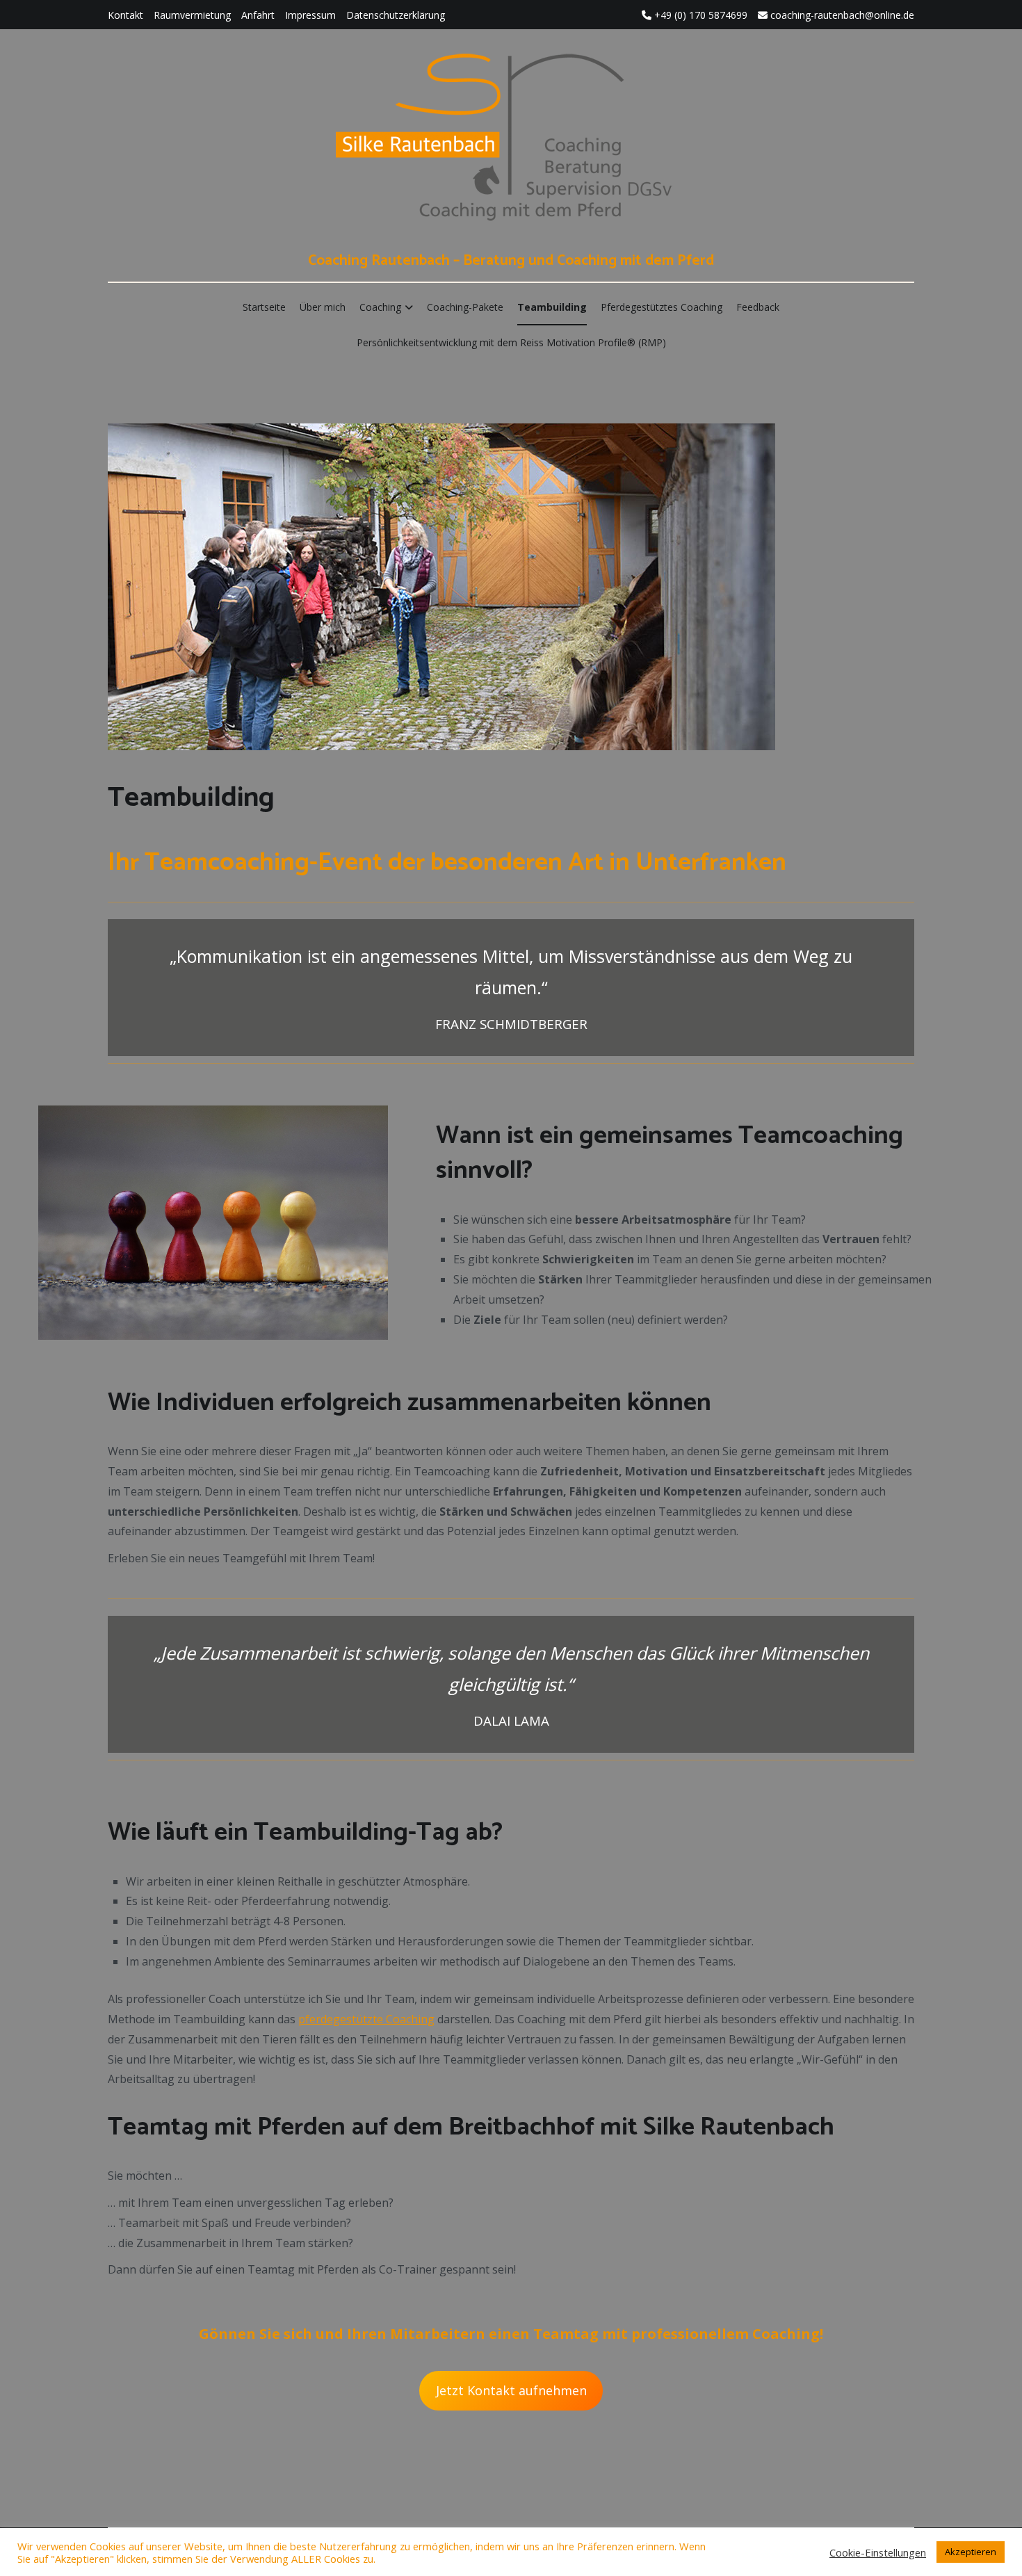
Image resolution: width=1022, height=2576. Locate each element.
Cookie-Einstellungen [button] (878, 2552)
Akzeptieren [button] (971, 2552)
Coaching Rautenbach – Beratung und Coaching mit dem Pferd (511, 261)
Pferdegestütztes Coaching (662, 307)
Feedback (758, 307)
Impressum (310, 15)
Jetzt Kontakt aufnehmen (511, 2390)
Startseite (264, 307)
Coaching (380, 307)
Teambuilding (552, 307)
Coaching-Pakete (465, 307)
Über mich (323, 307)
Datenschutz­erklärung (396, 15)
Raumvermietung (192, 15)
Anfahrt (258, 15)
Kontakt (125, 15)
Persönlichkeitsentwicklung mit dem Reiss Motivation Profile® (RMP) (511, 342)
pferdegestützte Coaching (366, 2019)
